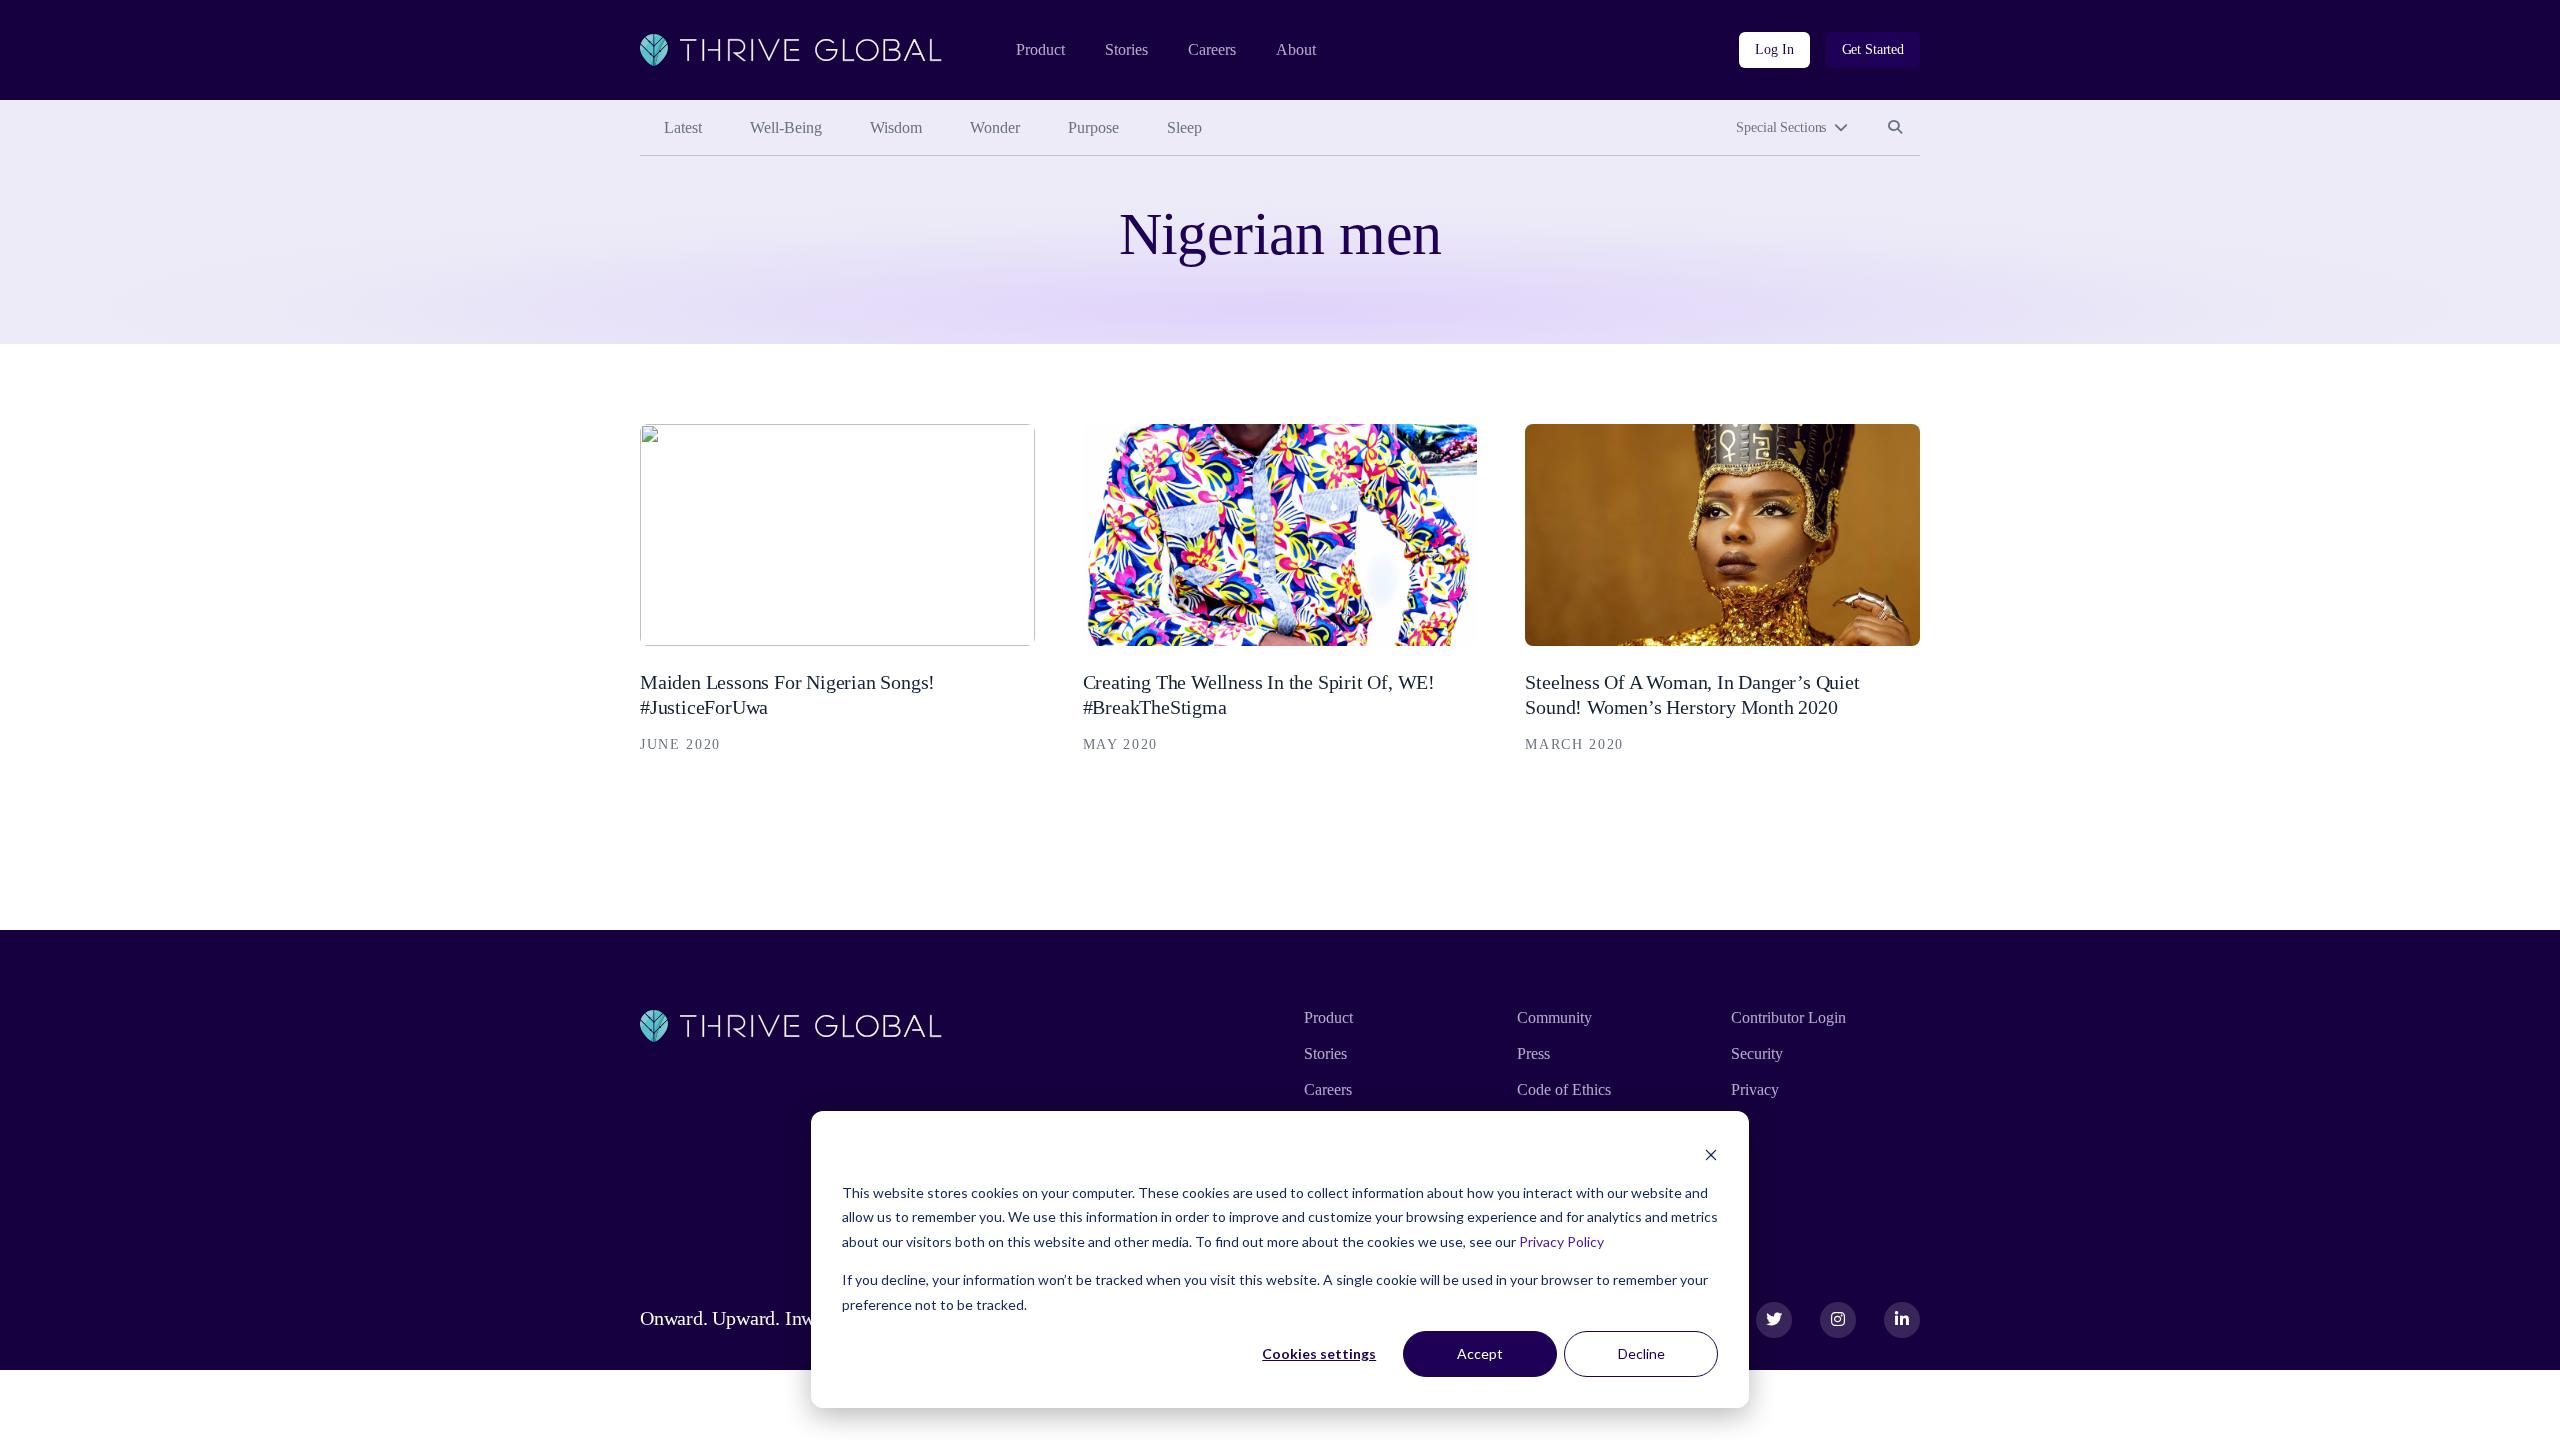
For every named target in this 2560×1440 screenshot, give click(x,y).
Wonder (995, 127)
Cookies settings (1319, 1353)
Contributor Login (1788, 1017)
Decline (1641, 1353)
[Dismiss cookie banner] (1711, 1154)
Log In (1774, 49)
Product (1040, 49)
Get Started (1873, 49)
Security (1757, 1053)
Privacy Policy (1561, 1241)
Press (1533, 1053)
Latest (683, 127)
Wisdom (896, 127)
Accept (1480, 1353)
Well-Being (786, 127)
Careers (1212, 49)
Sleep (1184, 127)
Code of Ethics (1564, 1089)
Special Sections (1781, 127)
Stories (1126, 49)
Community (1554, 1017)
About (1296, 49)
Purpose (1093, 127)
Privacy (1755, 1089)
